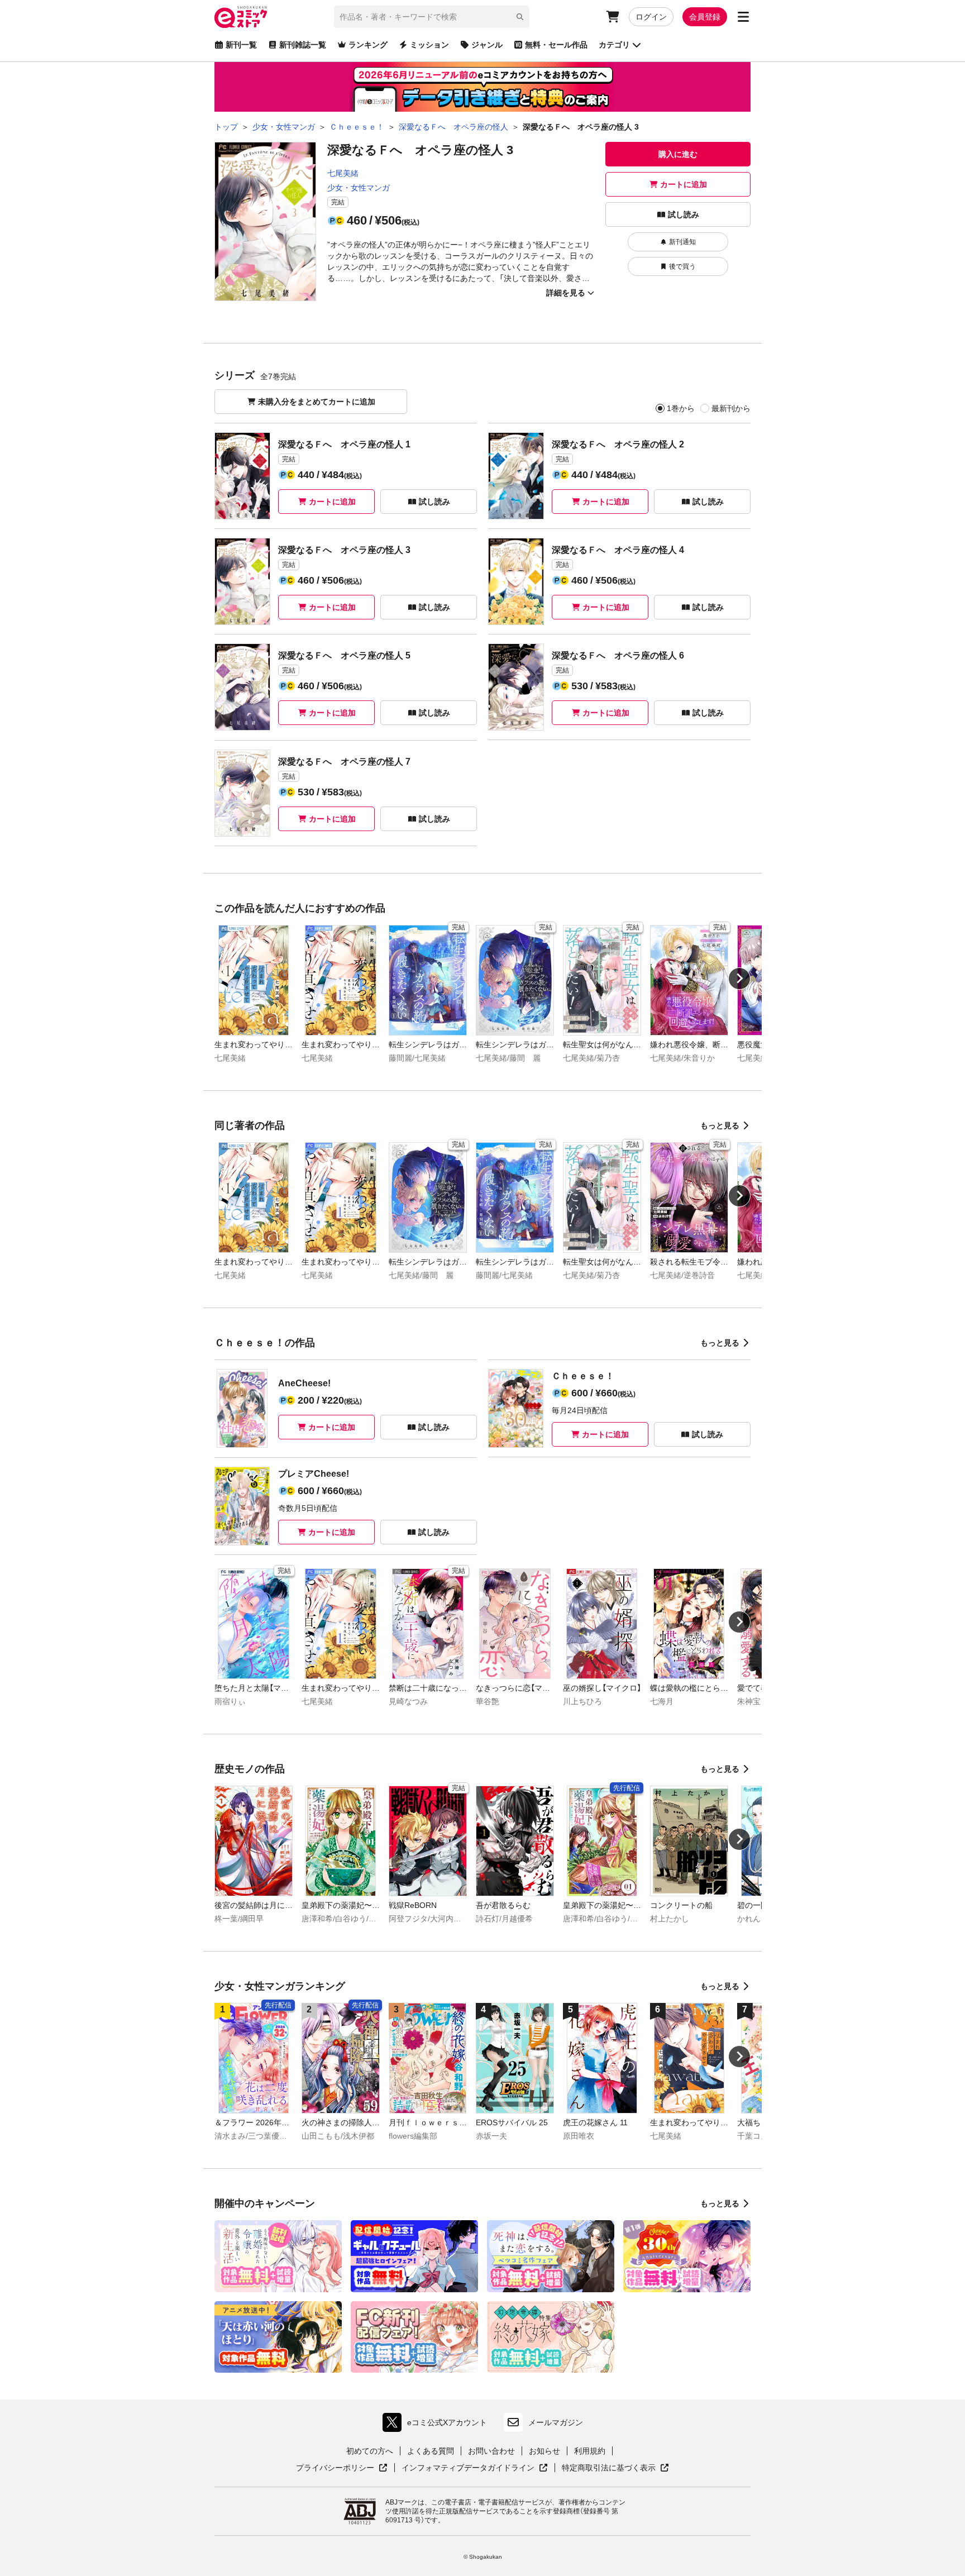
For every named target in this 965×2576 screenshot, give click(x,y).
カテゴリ (614, 45)
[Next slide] (739, 979)
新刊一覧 (241, 45)
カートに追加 (684, 184)
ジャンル (487, 45)
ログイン (651, 17)
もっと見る (720, 1125)
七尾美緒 (343, 173)
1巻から (681, 408)
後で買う (682, 266)
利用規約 (590, 2451)
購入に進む (678, 154)
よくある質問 (431, 2451)
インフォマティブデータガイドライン (468, 2468)
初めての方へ (370, 2451)
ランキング (368, 45)
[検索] (520, 17)
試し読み (684, 214)
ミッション (429, 45)
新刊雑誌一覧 (303, 45)
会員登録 (705, 17)
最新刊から (731, 408)
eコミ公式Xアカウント (438, 2425)
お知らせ (544, 2451)
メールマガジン (556, 2422)
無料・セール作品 (556, 45)
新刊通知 (682, 242)
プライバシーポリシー (342, 2468)
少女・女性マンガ (359, 188)
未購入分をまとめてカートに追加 (317, 402)
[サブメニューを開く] (743, 17)
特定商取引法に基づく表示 (615, 2468)
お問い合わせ (491, 2451)
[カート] (613, 17)
